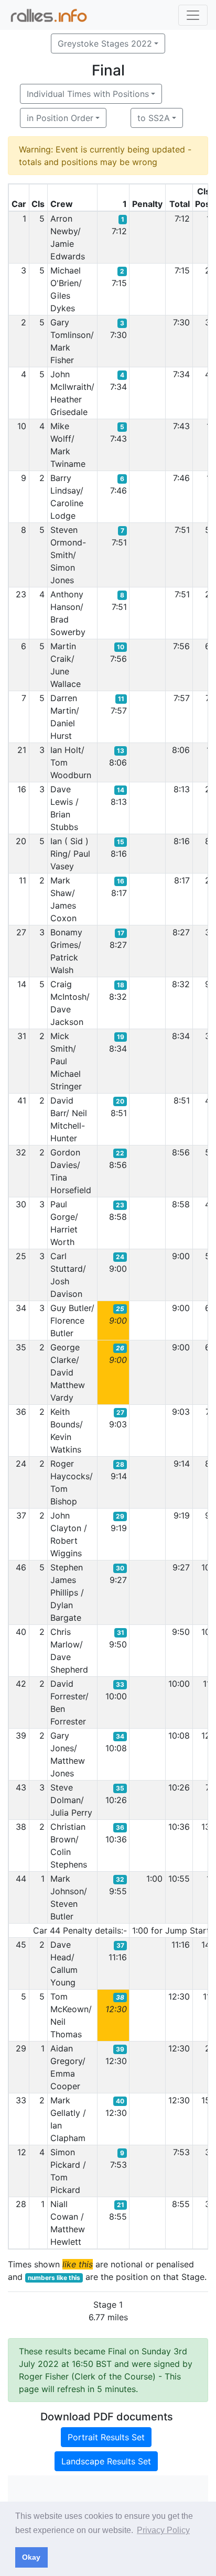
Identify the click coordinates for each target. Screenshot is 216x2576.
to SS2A (154, 118)
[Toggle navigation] (193, 15)
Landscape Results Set (106, 2461)
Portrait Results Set (106, 2437)
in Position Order (60, 118)
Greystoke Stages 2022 (105, 43)
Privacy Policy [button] (163, 2530)
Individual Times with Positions (88, 94)
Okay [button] (31, 2557)
